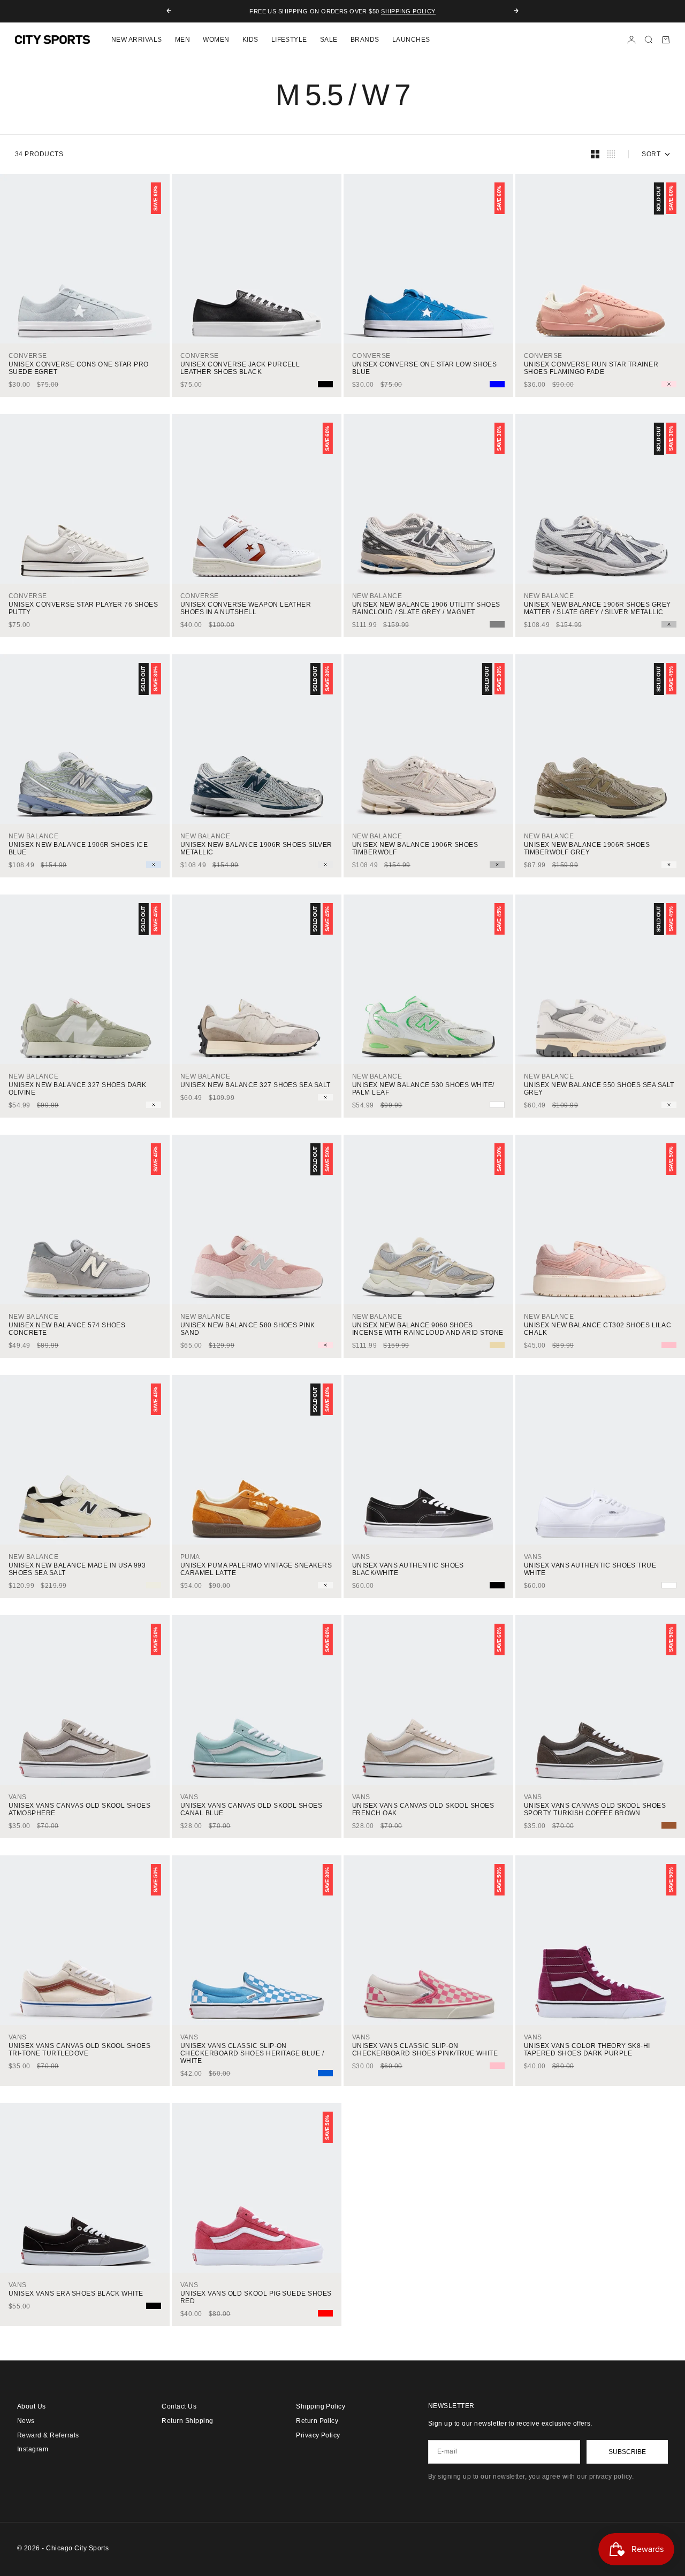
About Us (32, 2406)
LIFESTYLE (289, 40)
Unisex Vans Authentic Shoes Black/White (408, 1569)
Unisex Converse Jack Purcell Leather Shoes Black (240, 368)
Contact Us (179, 2406)
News (26, 2421)
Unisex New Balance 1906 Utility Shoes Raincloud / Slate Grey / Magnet (426, 608)
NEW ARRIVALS (137, 40)
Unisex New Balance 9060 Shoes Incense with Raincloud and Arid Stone (428, 1329)
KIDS (250, 40)
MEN (182, 40)
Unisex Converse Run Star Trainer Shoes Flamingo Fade (591, 368)
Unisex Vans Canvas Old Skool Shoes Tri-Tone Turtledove (79, 2050)
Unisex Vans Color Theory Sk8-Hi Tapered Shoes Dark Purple (587, 2050)
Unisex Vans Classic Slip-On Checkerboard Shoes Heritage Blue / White (252, 2053)
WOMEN (216, 40)
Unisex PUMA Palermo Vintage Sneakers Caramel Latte (256, 1569)
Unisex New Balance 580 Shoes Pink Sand (248, 1329)
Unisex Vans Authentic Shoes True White (590, 1569)
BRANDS (365, 40)
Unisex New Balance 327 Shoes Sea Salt (256, 1085)
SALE (329, 40)
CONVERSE (28, 356)
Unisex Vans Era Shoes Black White (76, 2294)
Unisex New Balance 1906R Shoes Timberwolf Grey (587, 849)
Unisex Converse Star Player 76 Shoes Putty (83, 608)
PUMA (190, 1557)
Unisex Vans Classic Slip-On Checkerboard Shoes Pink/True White (425, 2050)
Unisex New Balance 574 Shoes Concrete (67, 1329)
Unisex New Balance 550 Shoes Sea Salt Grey (599, 1089)
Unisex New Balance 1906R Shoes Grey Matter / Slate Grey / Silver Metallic (598, 608)
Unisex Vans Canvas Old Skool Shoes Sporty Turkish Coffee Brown (595, 1809)
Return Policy (317, 2421)
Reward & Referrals (48, 2435)
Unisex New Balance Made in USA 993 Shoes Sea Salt (77, 1569)
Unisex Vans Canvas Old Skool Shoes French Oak (423, 1809)
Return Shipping (187, 2421)
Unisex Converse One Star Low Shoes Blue (424, 368)
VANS (361, 1557)
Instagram (33, 2449)
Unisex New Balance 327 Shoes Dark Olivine (78, 1089)
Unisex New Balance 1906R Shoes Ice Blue (78, 849)
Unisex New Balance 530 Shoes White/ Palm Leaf (423, 1089)
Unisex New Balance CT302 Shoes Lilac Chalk (598, 1329)
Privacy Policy (318, 2435)
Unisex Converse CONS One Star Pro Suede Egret (79, 368)
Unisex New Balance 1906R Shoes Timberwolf (415, 849)
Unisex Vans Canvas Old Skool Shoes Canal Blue (251, 1809)
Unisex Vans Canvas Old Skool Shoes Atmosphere (79, 1809)
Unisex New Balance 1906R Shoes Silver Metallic (256, 849)
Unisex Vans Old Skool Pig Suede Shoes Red (256, 2297)
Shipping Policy (408, 11)
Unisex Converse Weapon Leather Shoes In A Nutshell (246, 608)
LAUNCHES (411, 40)
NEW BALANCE (377, 596)
